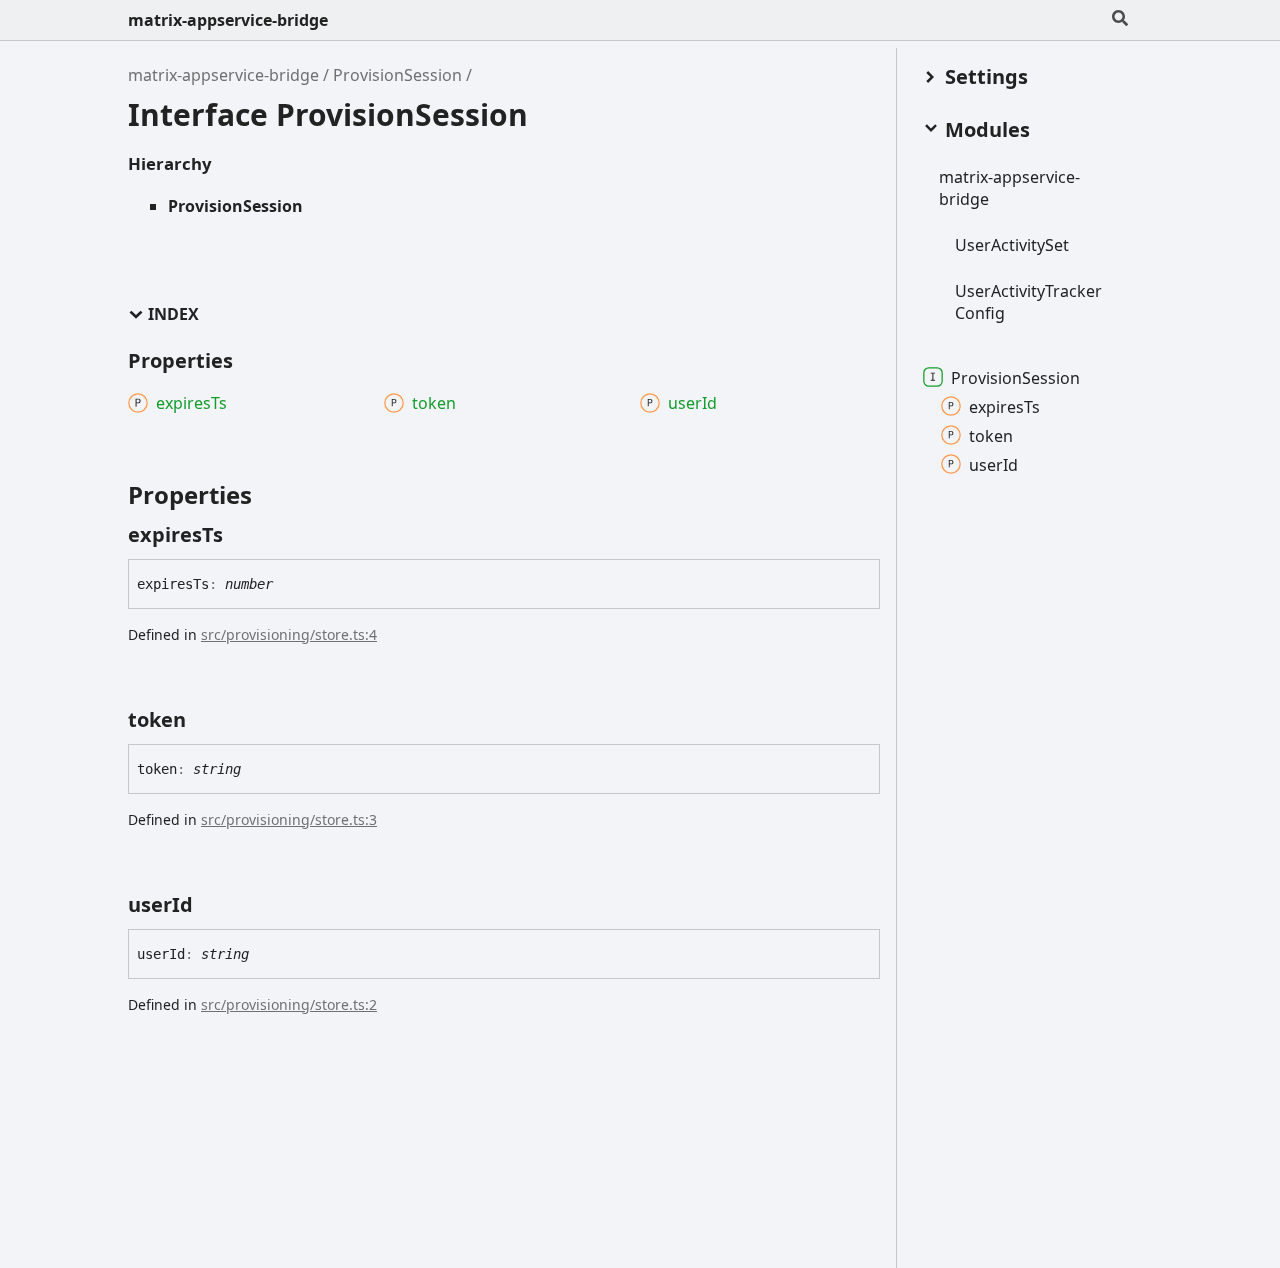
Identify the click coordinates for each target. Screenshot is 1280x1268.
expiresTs (1004, 406)
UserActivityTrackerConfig (1028, 301)
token (991, 435)
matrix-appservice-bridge (228, 20)
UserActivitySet (1012, 244)
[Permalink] (241, 535)
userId (993, 464)
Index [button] (173, 314)
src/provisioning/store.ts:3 (289, 819)
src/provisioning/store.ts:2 (289, 1004)
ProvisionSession (397, 75)
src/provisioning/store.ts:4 (289, 634)
